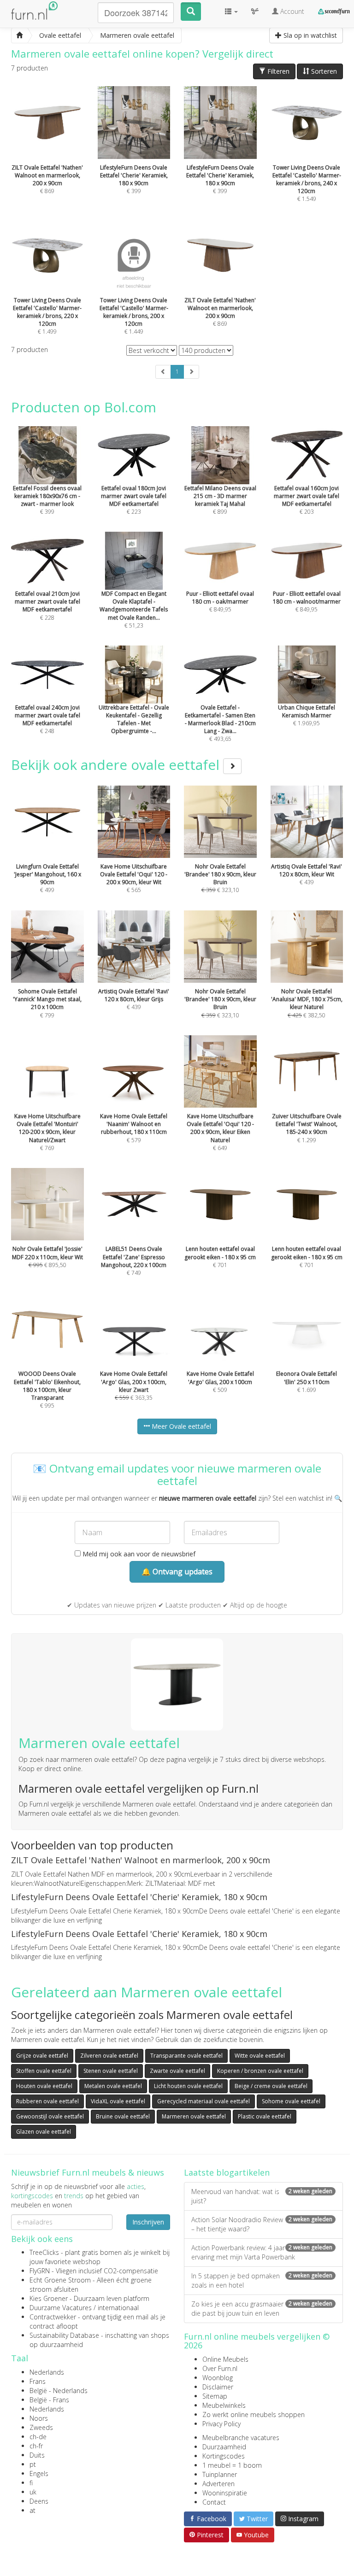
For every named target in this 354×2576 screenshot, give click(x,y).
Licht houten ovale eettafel (188, 2086)
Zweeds (41, 2427)
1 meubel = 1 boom (232, 2465)
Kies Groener (49, 2298)
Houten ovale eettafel (44, 2086)
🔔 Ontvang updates (177, 1572)
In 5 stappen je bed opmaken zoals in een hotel (262, 2280)
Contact (214, 2502)
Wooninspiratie (225, 2493)
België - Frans (49, 2400)
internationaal (118, 2308)
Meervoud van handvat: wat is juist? (262, 2196)
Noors (39, 2418)
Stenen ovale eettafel (111, 2071)
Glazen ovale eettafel (44, 2132)
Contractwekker (53, 2317)
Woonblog (218, 2378)
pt (33, 2464)
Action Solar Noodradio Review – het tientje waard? (262, 2224)
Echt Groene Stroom (60, 2280)
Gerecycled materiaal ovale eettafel (204, 2101)
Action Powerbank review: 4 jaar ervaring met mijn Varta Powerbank (262, 2252)
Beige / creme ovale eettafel (271, 2086)
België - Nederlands (59, 2391)
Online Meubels (225, 2359)
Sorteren (323, 71)
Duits (37, 2455)
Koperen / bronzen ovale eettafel (260, 2071)
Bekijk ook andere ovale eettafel (117, 765)
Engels (39, 2473)
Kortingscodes (224, 2456)
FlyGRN (40, 2271)
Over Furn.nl (220, 2368)
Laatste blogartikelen (227, 2172)
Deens (39, 2501)
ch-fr (36, 2446)
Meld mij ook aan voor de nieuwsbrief (138, 1554)
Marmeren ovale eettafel (194, 2116)
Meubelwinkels (224, 2405)
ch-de (38, 2437)
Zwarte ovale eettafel (177, 2071)
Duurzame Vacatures (61, 2308)
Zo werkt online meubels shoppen (254, 2415)
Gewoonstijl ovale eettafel (50, 2116)
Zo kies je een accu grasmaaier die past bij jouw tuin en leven (262, 2309)
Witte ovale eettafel (260, 2056)
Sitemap (215, 2396)
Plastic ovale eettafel (265, 2116)
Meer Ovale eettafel (180, 1426)
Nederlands (47, 2372)
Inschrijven (148, 2222)
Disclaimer (218, 2387)
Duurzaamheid (224, 2447)
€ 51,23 (134, 609)
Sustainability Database (64, 2335)
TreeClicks (44, 2252)
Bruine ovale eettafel (123, 2116)
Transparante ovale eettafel (186, 2056)
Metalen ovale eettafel (113, 2086)
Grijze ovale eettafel (42, 2056)
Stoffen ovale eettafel (44, 2071)
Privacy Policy (221, 2424)
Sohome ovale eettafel (291, 2101)
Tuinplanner (220, 2474)
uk (33, 2492)
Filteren (277, 71)
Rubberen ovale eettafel (47, 2101)
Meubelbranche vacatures (241, 2438)
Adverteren (218, 2484)
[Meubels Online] (19, 35)
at (32, 2510)
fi (31, 2483)
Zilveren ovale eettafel (109, 2056)
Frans (38, 2381)
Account (291, 11)
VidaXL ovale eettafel (118, 2101)
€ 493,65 (220, 723)
